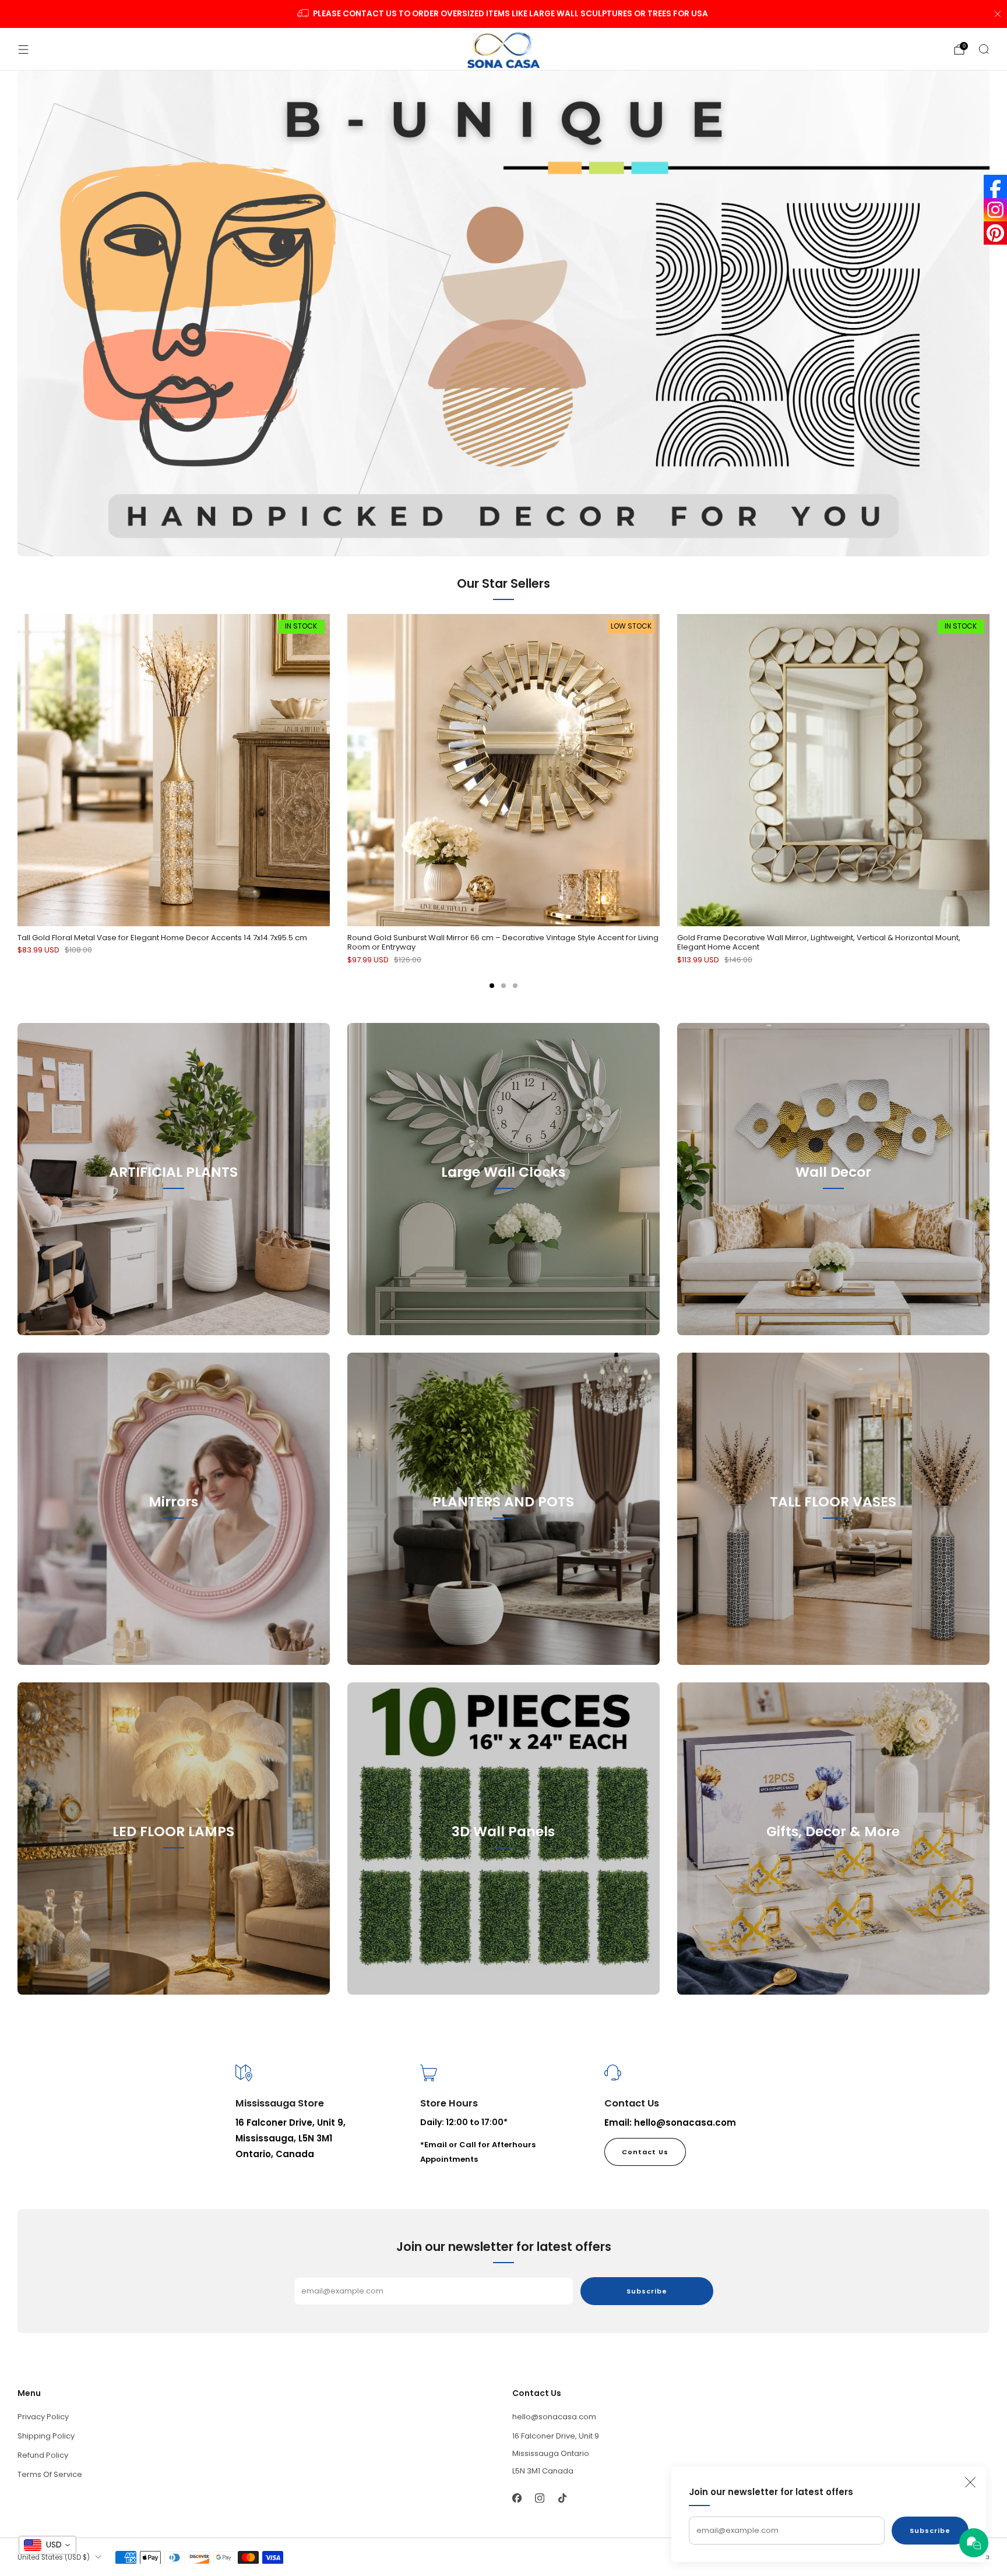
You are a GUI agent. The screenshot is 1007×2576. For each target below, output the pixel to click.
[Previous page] (17, 771)
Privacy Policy (43, 2417)
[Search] (984, 49)
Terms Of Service (50, 2474)
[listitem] (504, 14)
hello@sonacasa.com (554, 2417)
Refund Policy (43, 2455)
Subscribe (930, 2531)
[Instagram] (995, 210)
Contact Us (645, 2152)
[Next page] (990, 771)
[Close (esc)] (970, 2482)
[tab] (492, 986)
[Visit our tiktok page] (562, 2498)
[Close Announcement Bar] (998, 14)
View (174, 1225)
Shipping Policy (46, 2436)
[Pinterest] (995, 233)
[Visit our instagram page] (539, 2498)
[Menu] (23, 50)
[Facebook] (995, 186)
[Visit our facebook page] (517, 2498)
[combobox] (47, 2545)
